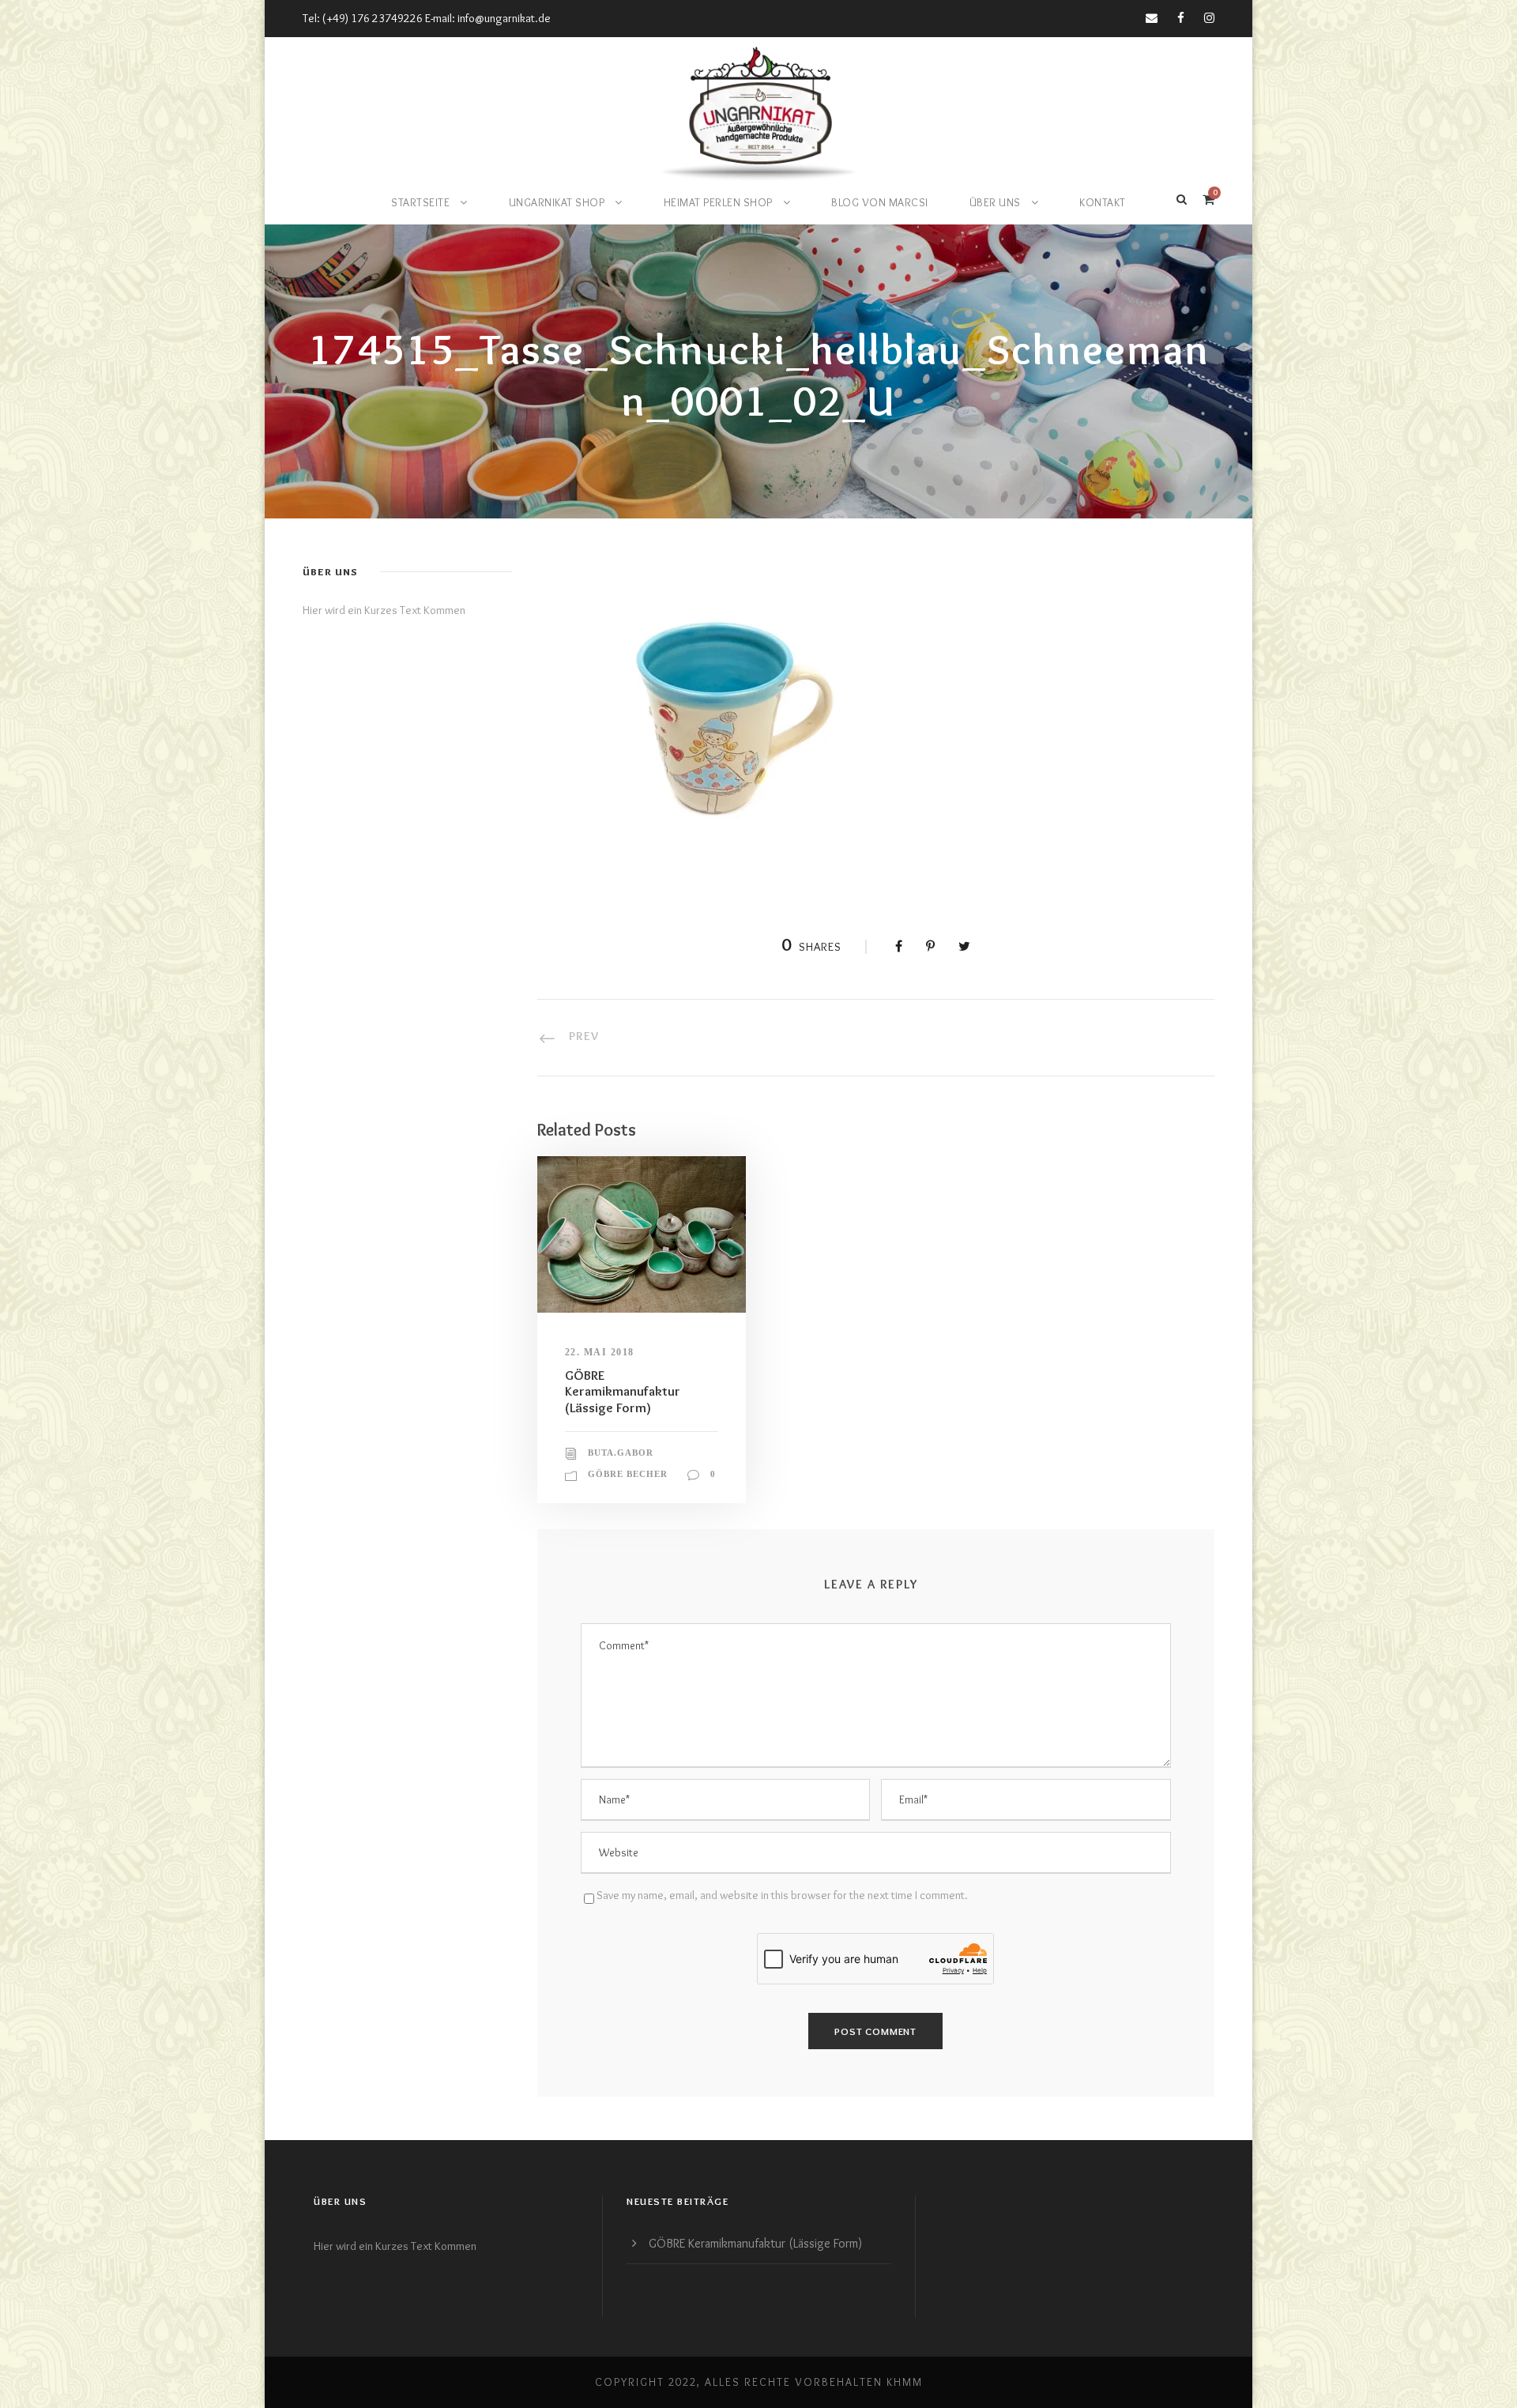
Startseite (420, 202)
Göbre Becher (628, 1474)
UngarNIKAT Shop (557, 202)
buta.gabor (621, 1453)
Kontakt (1103, 202)
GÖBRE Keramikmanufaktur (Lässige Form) (623, 1391)
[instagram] (1209, 18)
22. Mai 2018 (600, 1352)
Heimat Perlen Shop (718, 202)
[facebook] (1181, 18)
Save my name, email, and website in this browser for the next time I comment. (782, 1895)
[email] (1152, 18)
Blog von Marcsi (880, 202)
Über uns (995, 202)
